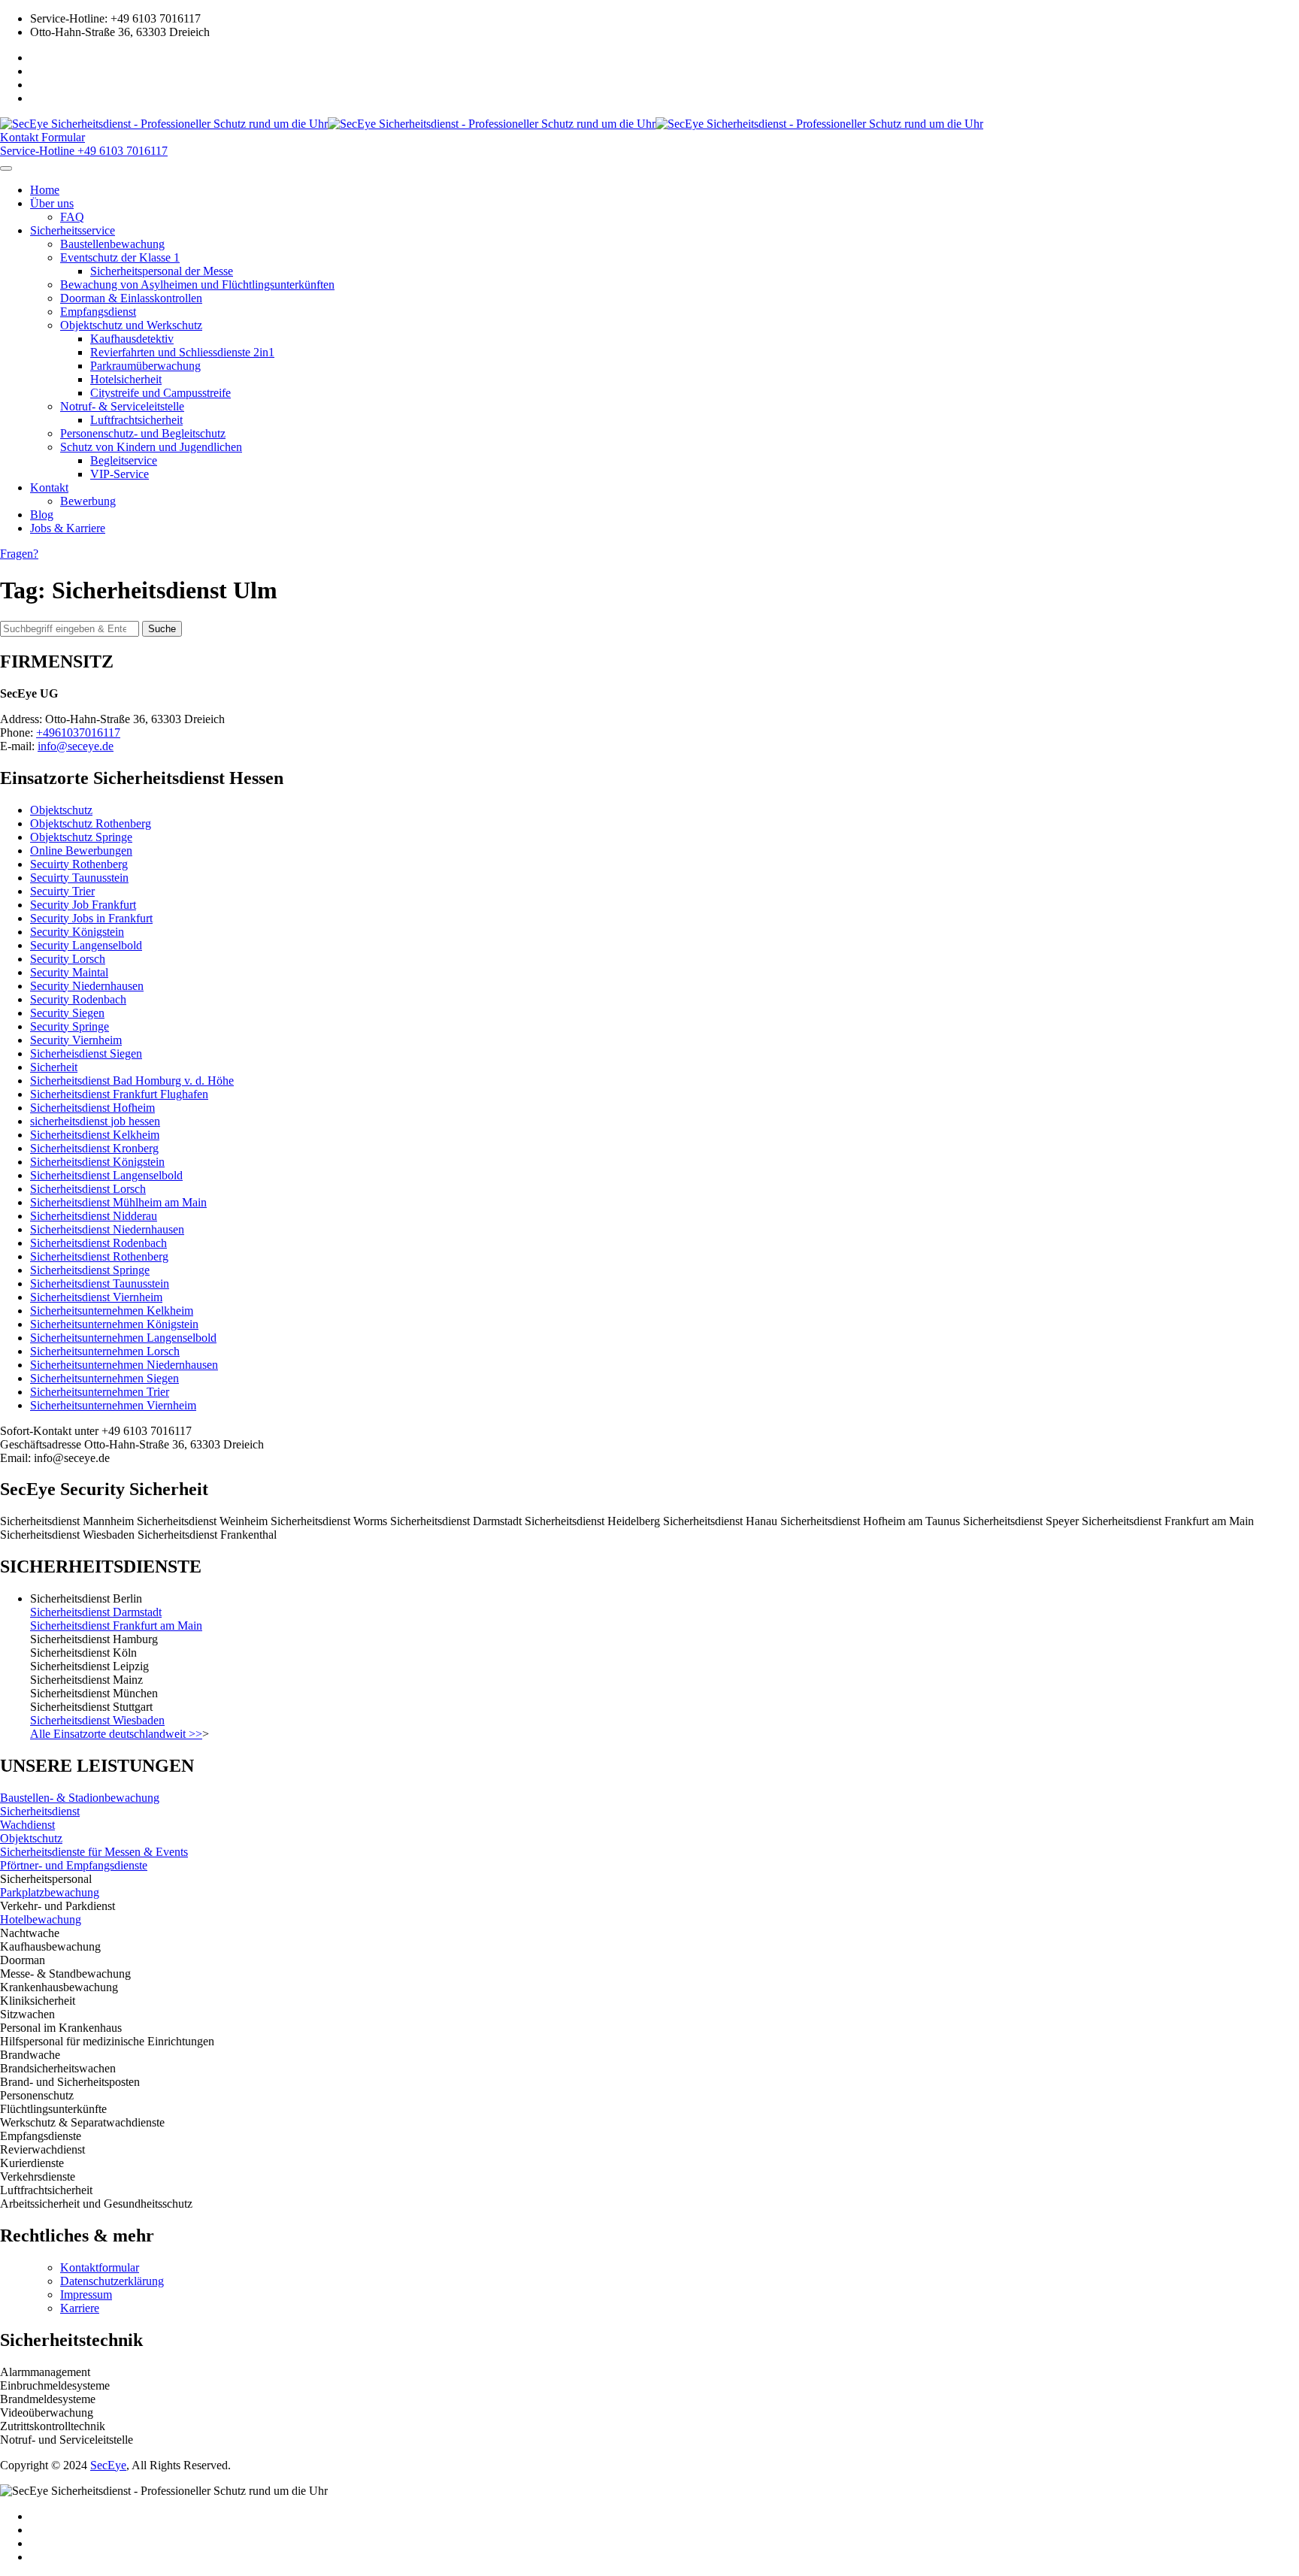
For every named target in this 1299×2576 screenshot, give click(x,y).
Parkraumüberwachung (145, 366)
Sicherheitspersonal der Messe (162, 271)
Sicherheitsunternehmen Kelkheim (112, 1311)
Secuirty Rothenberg (79, 864)
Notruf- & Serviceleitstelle (122, 406)
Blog (42, 515)
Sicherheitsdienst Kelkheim (95, 1135)
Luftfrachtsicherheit (136, 420)
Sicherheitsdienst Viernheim (96, 1297)
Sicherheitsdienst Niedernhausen (107, 1229)
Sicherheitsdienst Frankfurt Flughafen (119, 1094)
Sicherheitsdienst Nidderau (94, 1216)
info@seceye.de (76, 746)
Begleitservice (124, 460)
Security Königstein (77, 932)
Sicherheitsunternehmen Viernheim (113, 1405)
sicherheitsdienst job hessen (95, 1121)
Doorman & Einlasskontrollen (131, 298)
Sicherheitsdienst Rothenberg (99, 1256)
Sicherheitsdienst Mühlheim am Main (118, 1202)
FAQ (72, 217)
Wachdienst (27, 1825)
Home (45, 190)
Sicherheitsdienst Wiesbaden (97, 1720)
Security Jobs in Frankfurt (91, 918)
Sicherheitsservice (73, 230)
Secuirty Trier (62, 891)
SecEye (108, 2465)
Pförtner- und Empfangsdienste (74, 1865)
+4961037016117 (78, 733)
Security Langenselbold (86, 945)
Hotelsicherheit (126, 379)
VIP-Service (120, 474)
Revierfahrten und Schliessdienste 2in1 (182, 352)
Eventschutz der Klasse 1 (120, 257)
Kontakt (49, 487)
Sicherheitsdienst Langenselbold (106, 1175)
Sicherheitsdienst (40, 1811)
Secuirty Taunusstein (79, 878)
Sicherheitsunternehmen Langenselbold (123, 1338)
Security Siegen (67, 1013)
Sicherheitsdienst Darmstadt (96, 1612)
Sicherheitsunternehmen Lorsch (105, 1351)
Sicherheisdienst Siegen (86, 1053)
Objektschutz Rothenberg (91, 823)
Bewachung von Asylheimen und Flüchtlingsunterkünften (197, 285)
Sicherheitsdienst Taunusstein (100, 1283)
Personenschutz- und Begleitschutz (143, 433)
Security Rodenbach (78, 999)
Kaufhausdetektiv (132, 339)
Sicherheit (54, 1067)
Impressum (86, 2294)
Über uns (52, 203)
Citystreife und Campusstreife (160, 393)
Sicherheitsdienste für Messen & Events (94, 1852)
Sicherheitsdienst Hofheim (92, 1108)
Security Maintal (69, 972)
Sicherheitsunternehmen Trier (100, 1392)
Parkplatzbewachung (50, 1892)
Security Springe (70, 1026)
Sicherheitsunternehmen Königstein (114, 1324)
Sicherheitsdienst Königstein (97, 1162)
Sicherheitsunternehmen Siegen (104, 1378)
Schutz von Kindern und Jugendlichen (151, 447)
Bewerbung (88, 501)
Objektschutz (61, 810)
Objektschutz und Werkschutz (131, 325)
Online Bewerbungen (81, 851)
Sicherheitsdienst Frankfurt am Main (116, 1626)
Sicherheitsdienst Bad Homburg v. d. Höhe (132, 1081)
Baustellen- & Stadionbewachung (80, 1798)
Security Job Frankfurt (83, 905)
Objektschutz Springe (81, 837)
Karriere (80, 2308)
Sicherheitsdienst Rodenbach (98, 1243)
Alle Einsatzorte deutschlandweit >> (116, 1734)
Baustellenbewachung (112, 244)
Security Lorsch (68, 959)
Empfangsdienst (98, 312)
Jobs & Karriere (68, 528)
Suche (162, 629)
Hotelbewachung (41, 1919)
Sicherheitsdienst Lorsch (88, 1189)
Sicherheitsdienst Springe (90, 1270)
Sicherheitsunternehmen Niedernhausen (124, 1365)
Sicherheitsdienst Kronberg (94, 1148)
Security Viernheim (76, 1040)
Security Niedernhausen (87, 986)
